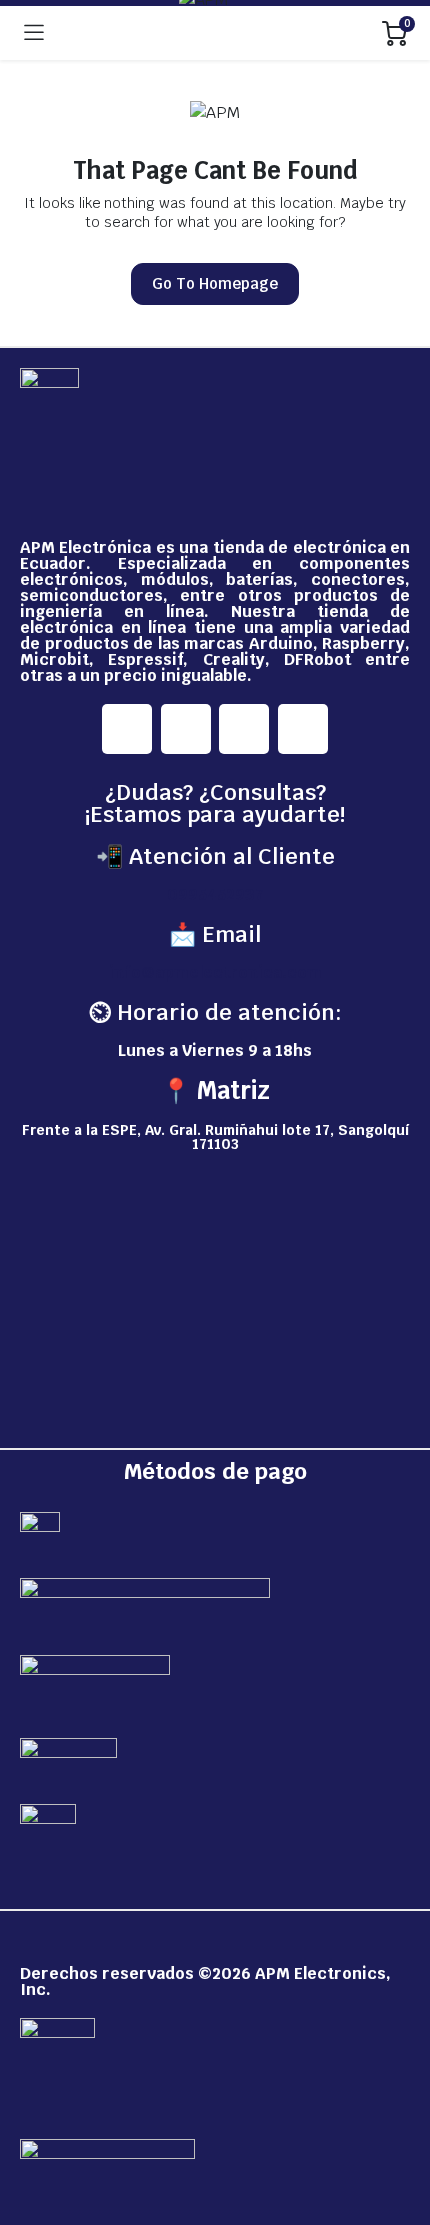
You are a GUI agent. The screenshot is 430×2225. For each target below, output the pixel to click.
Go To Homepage (215, 283)
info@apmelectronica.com (215, 972)
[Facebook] (127, 729)
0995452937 (215, 894)
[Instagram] (186, 729)
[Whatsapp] (303, 729)
